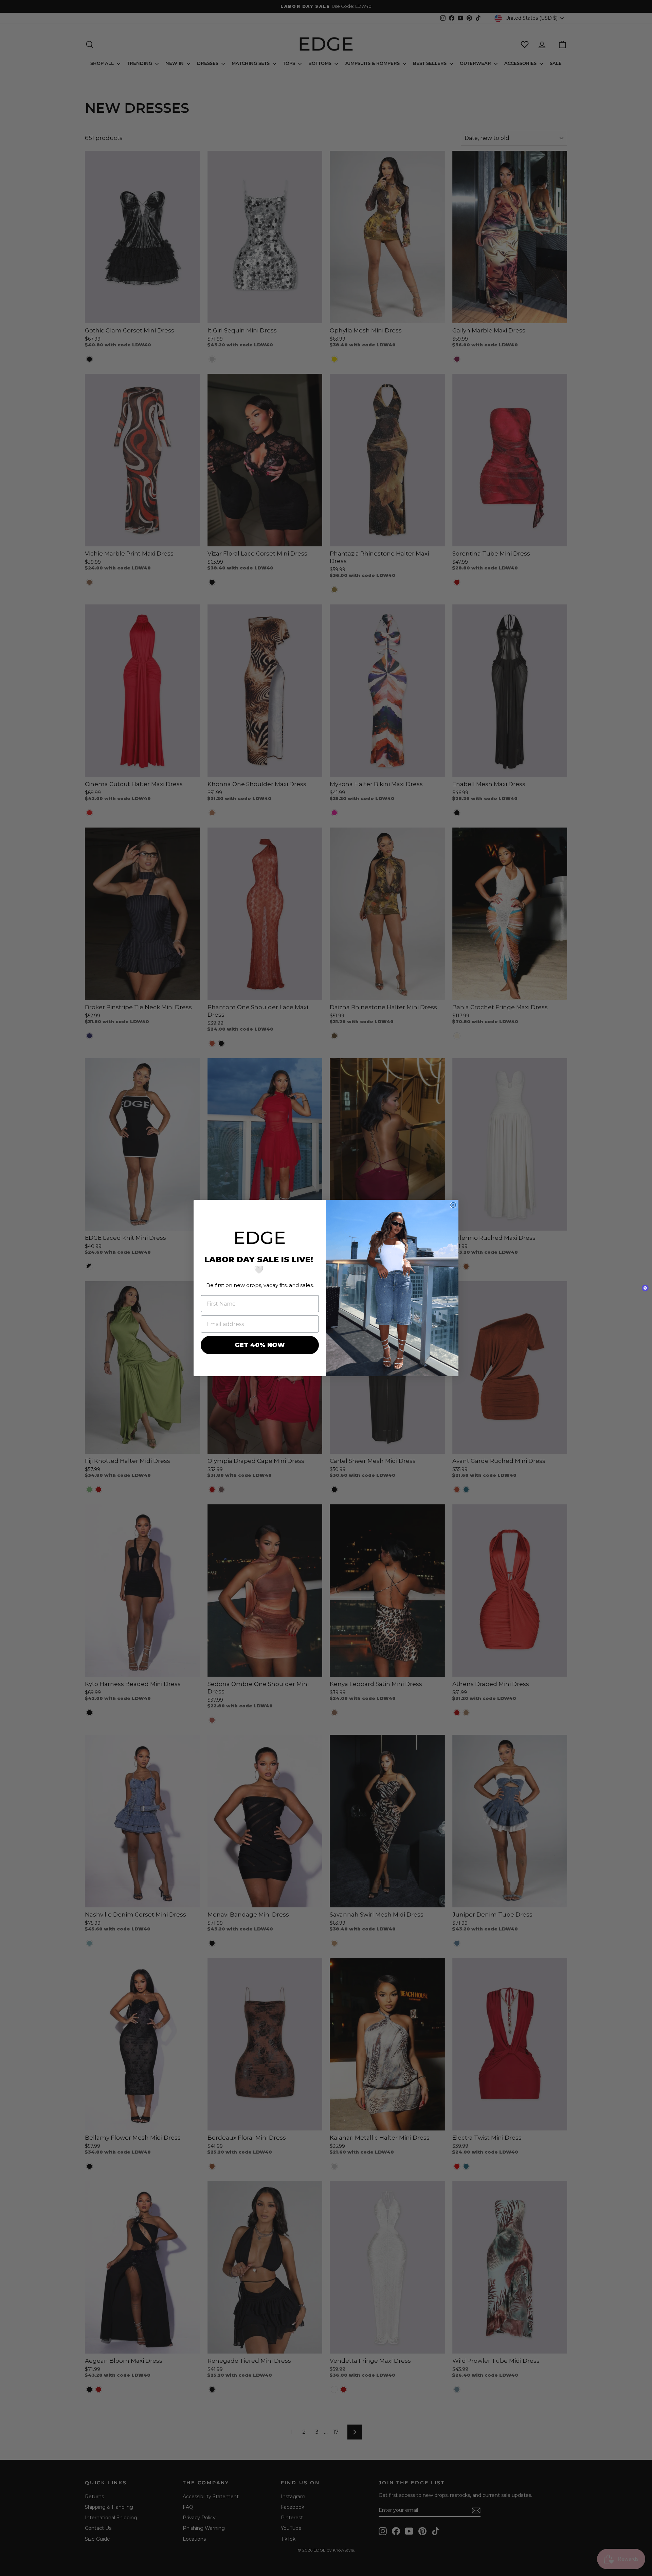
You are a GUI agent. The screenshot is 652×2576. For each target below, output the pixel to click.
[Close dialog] (453, 1205)
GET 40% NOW (260, 1345)
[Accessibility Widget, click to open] (645, 1288)
